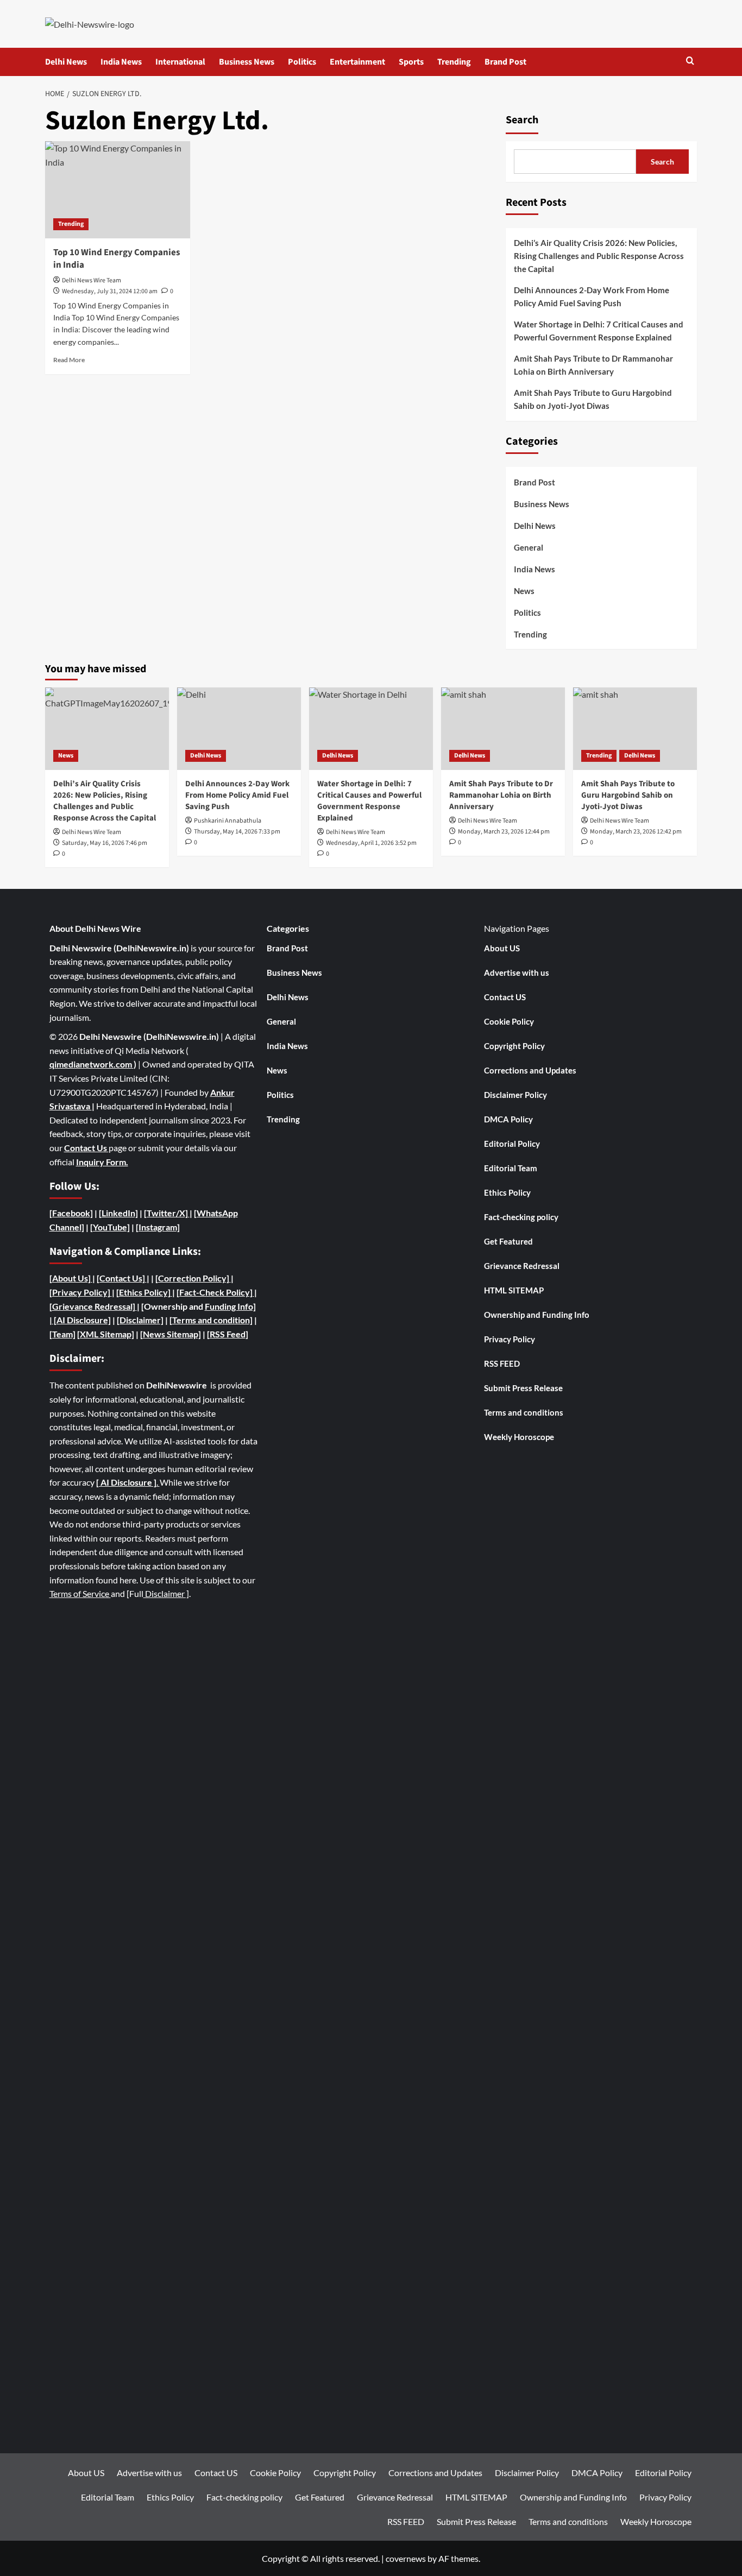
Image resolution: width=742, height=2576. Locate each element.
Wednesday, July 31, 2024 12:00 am (110, 291)
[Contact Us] (122, 1278)
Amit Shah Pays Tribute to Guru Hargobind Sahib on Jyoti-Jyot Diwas (593, 399)
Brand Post (505, 62)
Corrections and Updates (530, 1070)
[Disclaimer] (140, 1320)
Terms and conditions (524, 1412)
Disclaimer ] (166, 1593)
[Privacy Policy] (80, 1292)
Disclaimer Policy (515, 1095)
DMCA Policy (508, 1119)
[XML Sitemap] (106, 1334)
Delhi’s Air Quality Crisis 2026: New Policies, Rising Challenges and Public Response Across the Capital (599, 256)
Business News (247, 62)
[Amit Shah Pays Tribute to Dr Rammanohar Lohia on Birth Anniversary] (503, 729)
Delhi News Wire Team (92, 280)
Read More (69, 360)
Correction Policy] (194, 1278)
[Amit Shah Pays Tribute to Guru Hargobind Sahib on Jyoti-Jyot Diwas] (635, 729)
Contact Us (86, 1148)
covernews (406, 2558)
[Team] (62, 1334)
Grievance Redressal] (95, 1306)
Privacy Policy (510, 1339)
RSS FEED (502, 1363)
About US (502, 948)
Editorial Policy (512, 1144)
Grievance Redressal (522, 1266)
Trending (454, 62)
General (529, 547)
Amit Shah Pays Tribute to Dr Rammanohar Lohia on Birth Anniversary (593, 365)
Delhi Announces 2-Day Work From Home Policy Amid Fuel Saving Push (592, 296)
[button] (690, 62)
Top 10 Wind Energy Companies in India (117, 259)
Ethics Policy (507, 1192)
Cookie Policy (509, 1021)
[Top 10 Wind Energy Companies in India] (118, 190)
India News (121, 62)
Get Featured (508, 1241)
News (524, 591)
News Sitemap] (172, 1334)
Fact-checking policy (521, 1217)
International (180, 62)
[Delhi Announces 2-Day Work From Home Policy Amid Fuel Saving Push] (239, 729)
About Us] (72, 1278)
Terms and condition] (212, 1320)
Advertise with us (517, 973)
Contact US (505, 997)
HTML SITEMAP (514, 1290)
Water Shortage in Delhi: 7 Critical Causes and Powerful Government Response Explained (599, 331)
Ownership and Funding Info (537, 1315)
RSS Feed (228, 1334)
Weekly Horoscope (519, 1437)
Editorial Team (511, 1168)
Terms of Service (80, 1593)
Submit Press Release (523, 1388)
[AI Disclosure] (81, 1320)
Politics (302, 62)
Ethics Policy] (145, 1292)
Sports (411, 62)
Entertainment (357, 62)
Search (522, 120)
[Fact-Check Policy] (215, 1292)
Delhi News (66, 62)
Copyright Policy (514, 1046)
